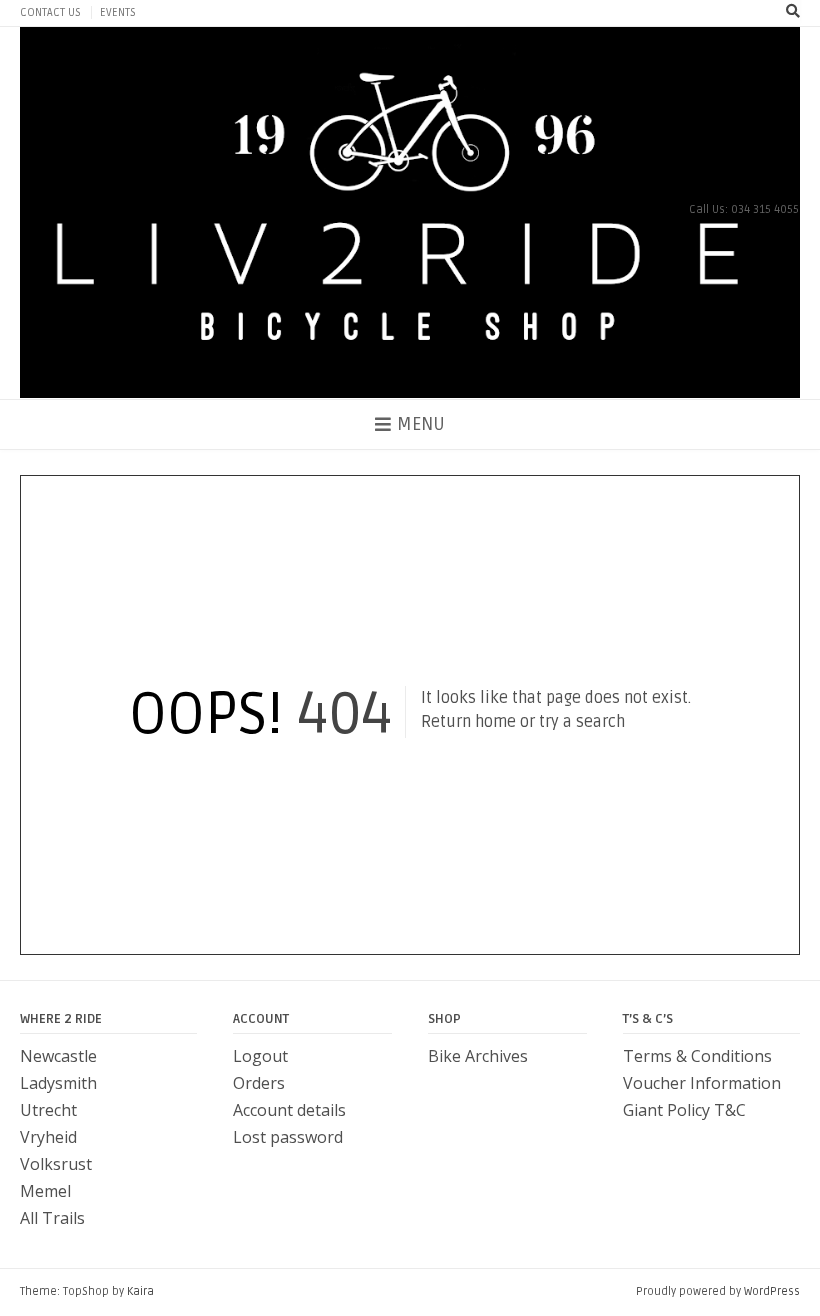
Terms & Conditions (697, 1056)
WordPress (772, 1291)
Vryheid (48, 1137)
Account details (289, 1110)
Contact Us (50, 12)
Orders (259, 1083)
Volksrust (56, 1164)
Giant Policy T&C (684, 1110)
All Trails (52, 1218)
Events (118, 12)
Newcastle (58, 1056)
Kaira (140, 1291)
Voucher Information (702, 1083)
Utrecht (48, 1110)
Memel (45, 1191)
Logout (260, 1056)
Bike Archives (478, 1056)
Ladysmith (58, 1083)
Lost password (288, 1137)
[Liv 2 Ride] (410, 213)
